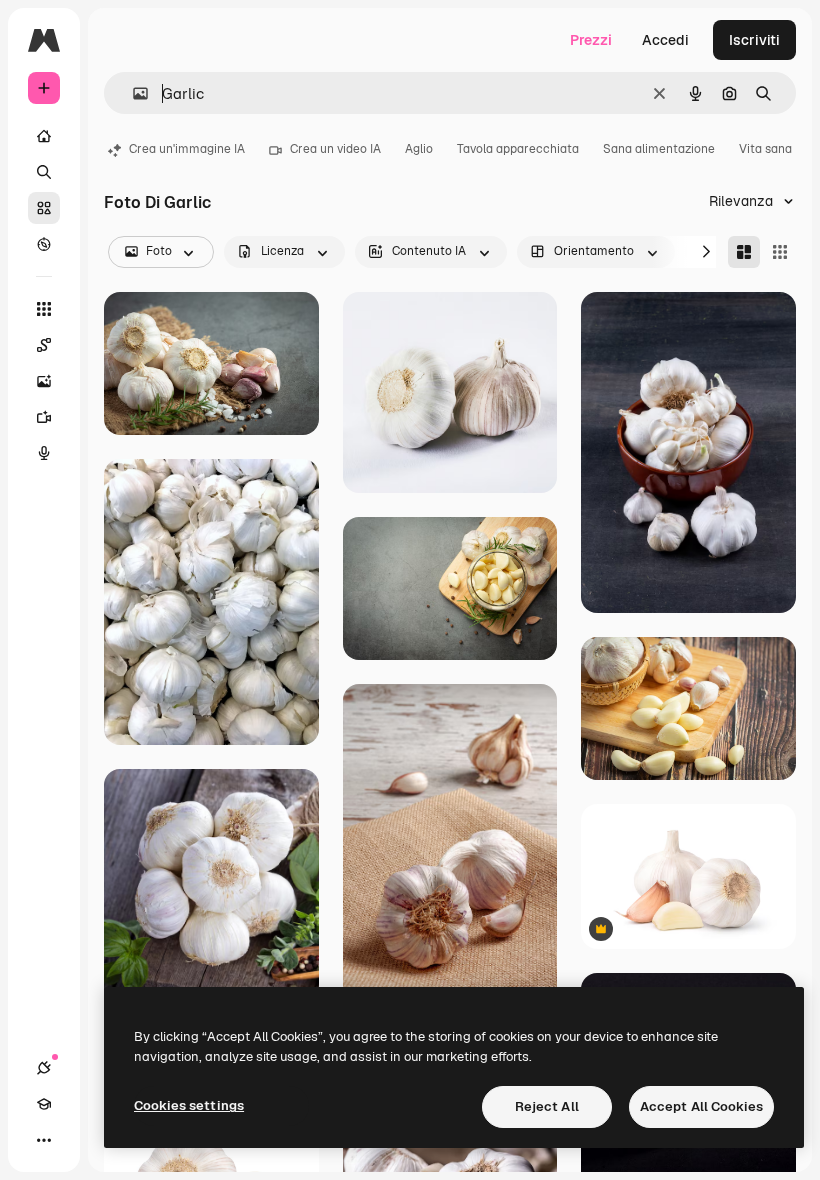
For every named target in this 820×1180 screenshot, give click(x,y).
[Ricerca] (44, 172)
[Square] (780, 252)
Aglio (419, 149)
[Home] (44, 136)
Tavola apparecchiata (518, 149)
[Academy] (44, 1104)
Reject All (547, 1106)
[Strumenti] (44, 309)
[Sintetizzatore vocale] (44, 453)
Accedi (665, 40)
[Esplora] (44, 244)
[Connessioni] (44, 1068)
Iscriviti (754, 40)
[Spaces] (44, 345)
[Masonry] (744, 252)
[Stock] (44, 208)
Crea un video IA (335, 149)
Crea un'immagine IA (187, 149)
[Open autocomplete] (132, 93)
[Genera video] (44, 417)
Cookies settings (189, 1105)
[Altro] (44, 1140)
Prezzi (591, 40)
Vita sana (765, 149)
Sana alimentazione (659, 149)
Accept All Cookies (701, 1106)
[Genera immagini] (44, 381)
